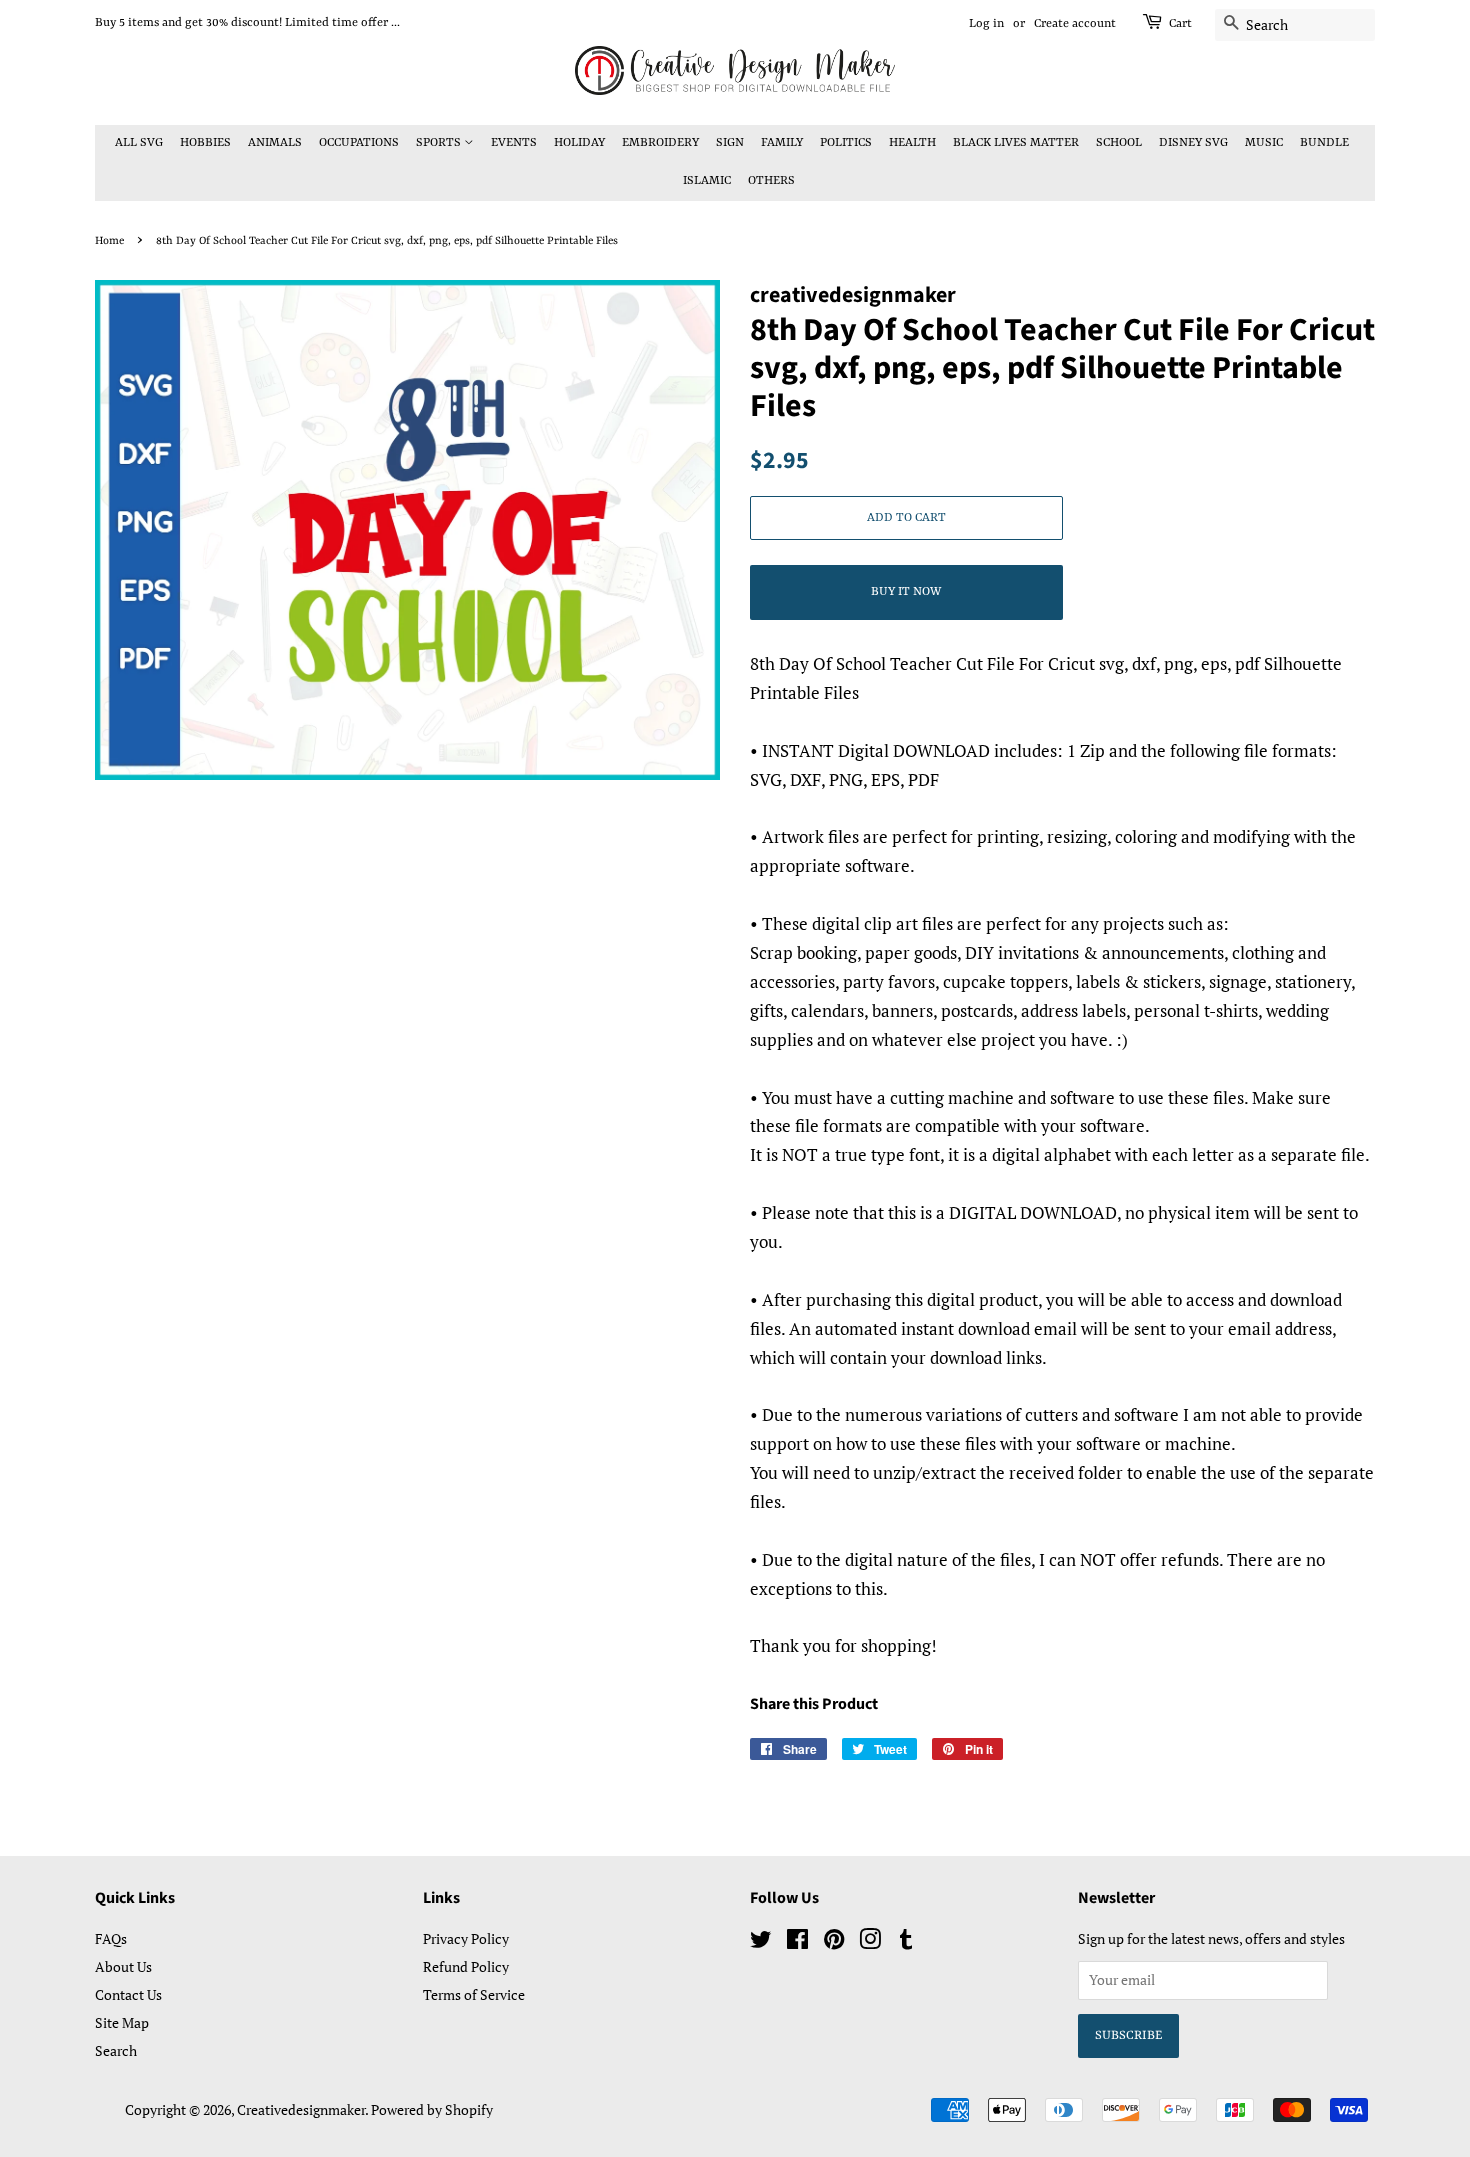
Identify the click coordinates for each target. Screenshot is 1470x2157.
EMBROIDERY (660, 143)
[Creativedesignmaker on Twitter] (761, 1942)
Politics (846, 143)
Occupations (359, 143)
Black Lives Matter (1016, 143)
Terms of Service (474, 1994)
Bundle (1324, 143)
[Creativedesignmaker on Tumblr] (906, 1942)
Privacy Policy (466, 1938)
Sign (730, 143)
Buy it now (906, 592)
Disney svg (1193, 143)
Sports (440, 143)
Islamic (707, 181)
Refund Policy (466, 1966)
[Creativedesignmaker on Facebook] (797, 1942)
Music (1264, 143)
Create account (1075, 24)
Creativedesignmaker (301, 2109)
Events (514, 143)
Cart (1180, 24)
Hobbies (205, 143)
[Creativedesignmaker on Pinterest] (834, 1942)
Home (109, 241)
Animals (275, 143)
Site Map (122, 2022)
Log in (986, 24)
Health (912, 143)
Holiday (579, 143)
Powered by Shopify (432, 2109)
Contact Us (128, 1994)
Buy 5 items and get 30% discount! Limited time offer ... (247, 23)
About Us (123, 1966)
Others (771, 181)
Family (782, 143)
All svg (139, 143)
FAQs (111, 1938)
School (1119, 143)
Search (116, 2050)
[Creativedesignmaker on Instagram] (870, 1942)
